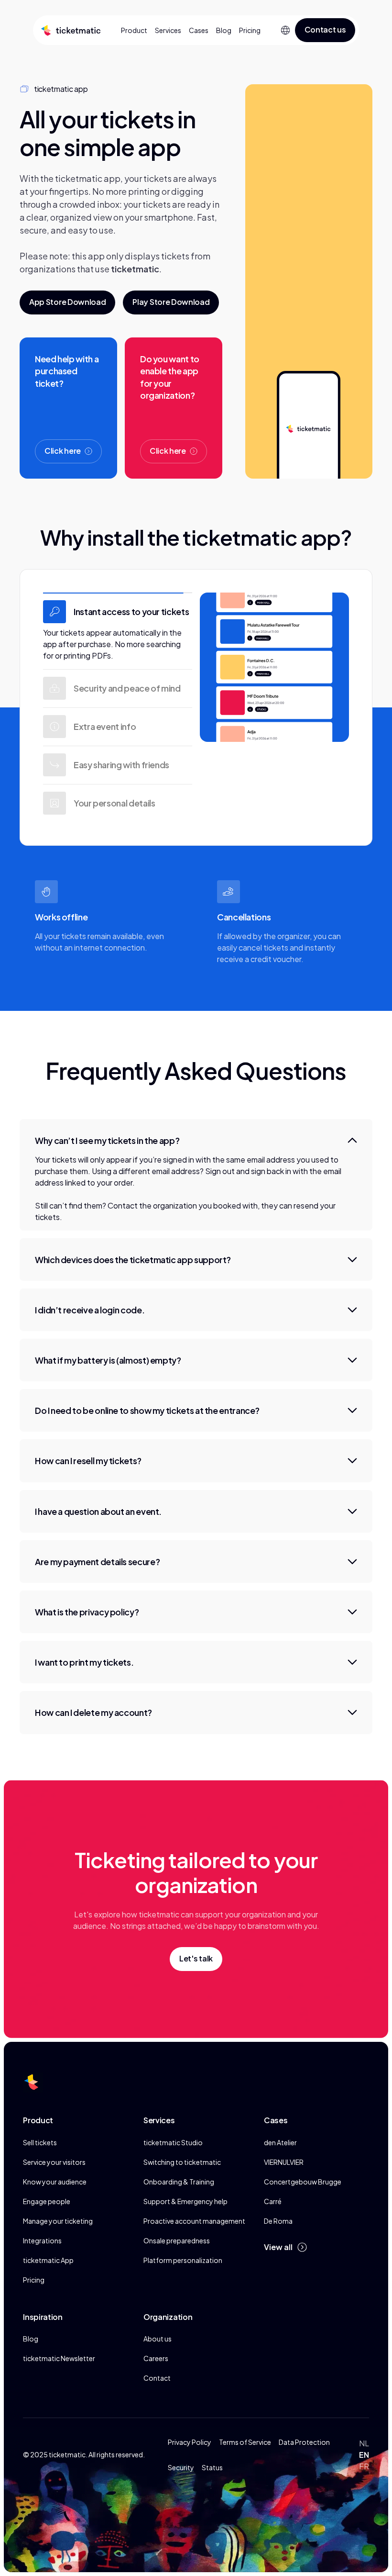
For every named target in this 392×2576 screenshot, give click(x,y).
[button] (285, 30)
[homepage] (33, 2082)
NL (364, 2443)
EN (364, 2455)
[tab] (118, 631)
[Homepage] (69, 30)
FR (364, 2466)
